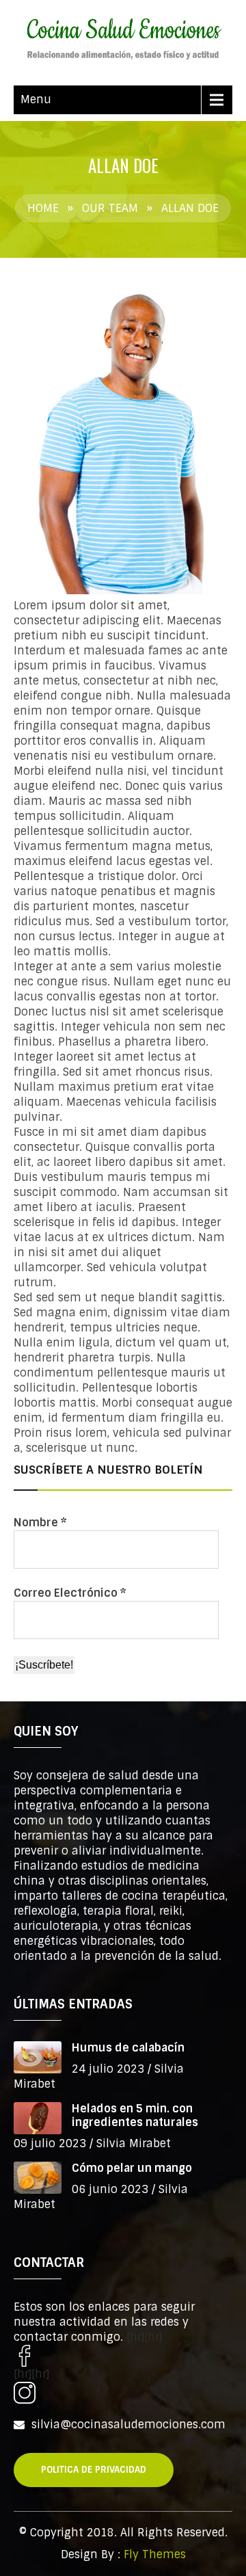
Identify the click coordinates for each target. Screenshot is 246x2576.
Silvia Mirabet (134, 2143)
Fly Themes (155, 2554)
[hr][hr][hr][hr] (88, 2355)
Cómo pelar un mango (132, 2168)
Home (43, 208)
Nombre (40, 1523)
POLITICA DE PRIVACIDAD (94, 2470)
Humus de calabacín (128, 2048)
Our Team (110, 208)
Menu (36, 99)
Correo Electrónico (70, 1593)
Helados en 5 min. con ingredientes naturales (135, 2115)
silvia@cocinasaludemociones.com (128, 2425)
